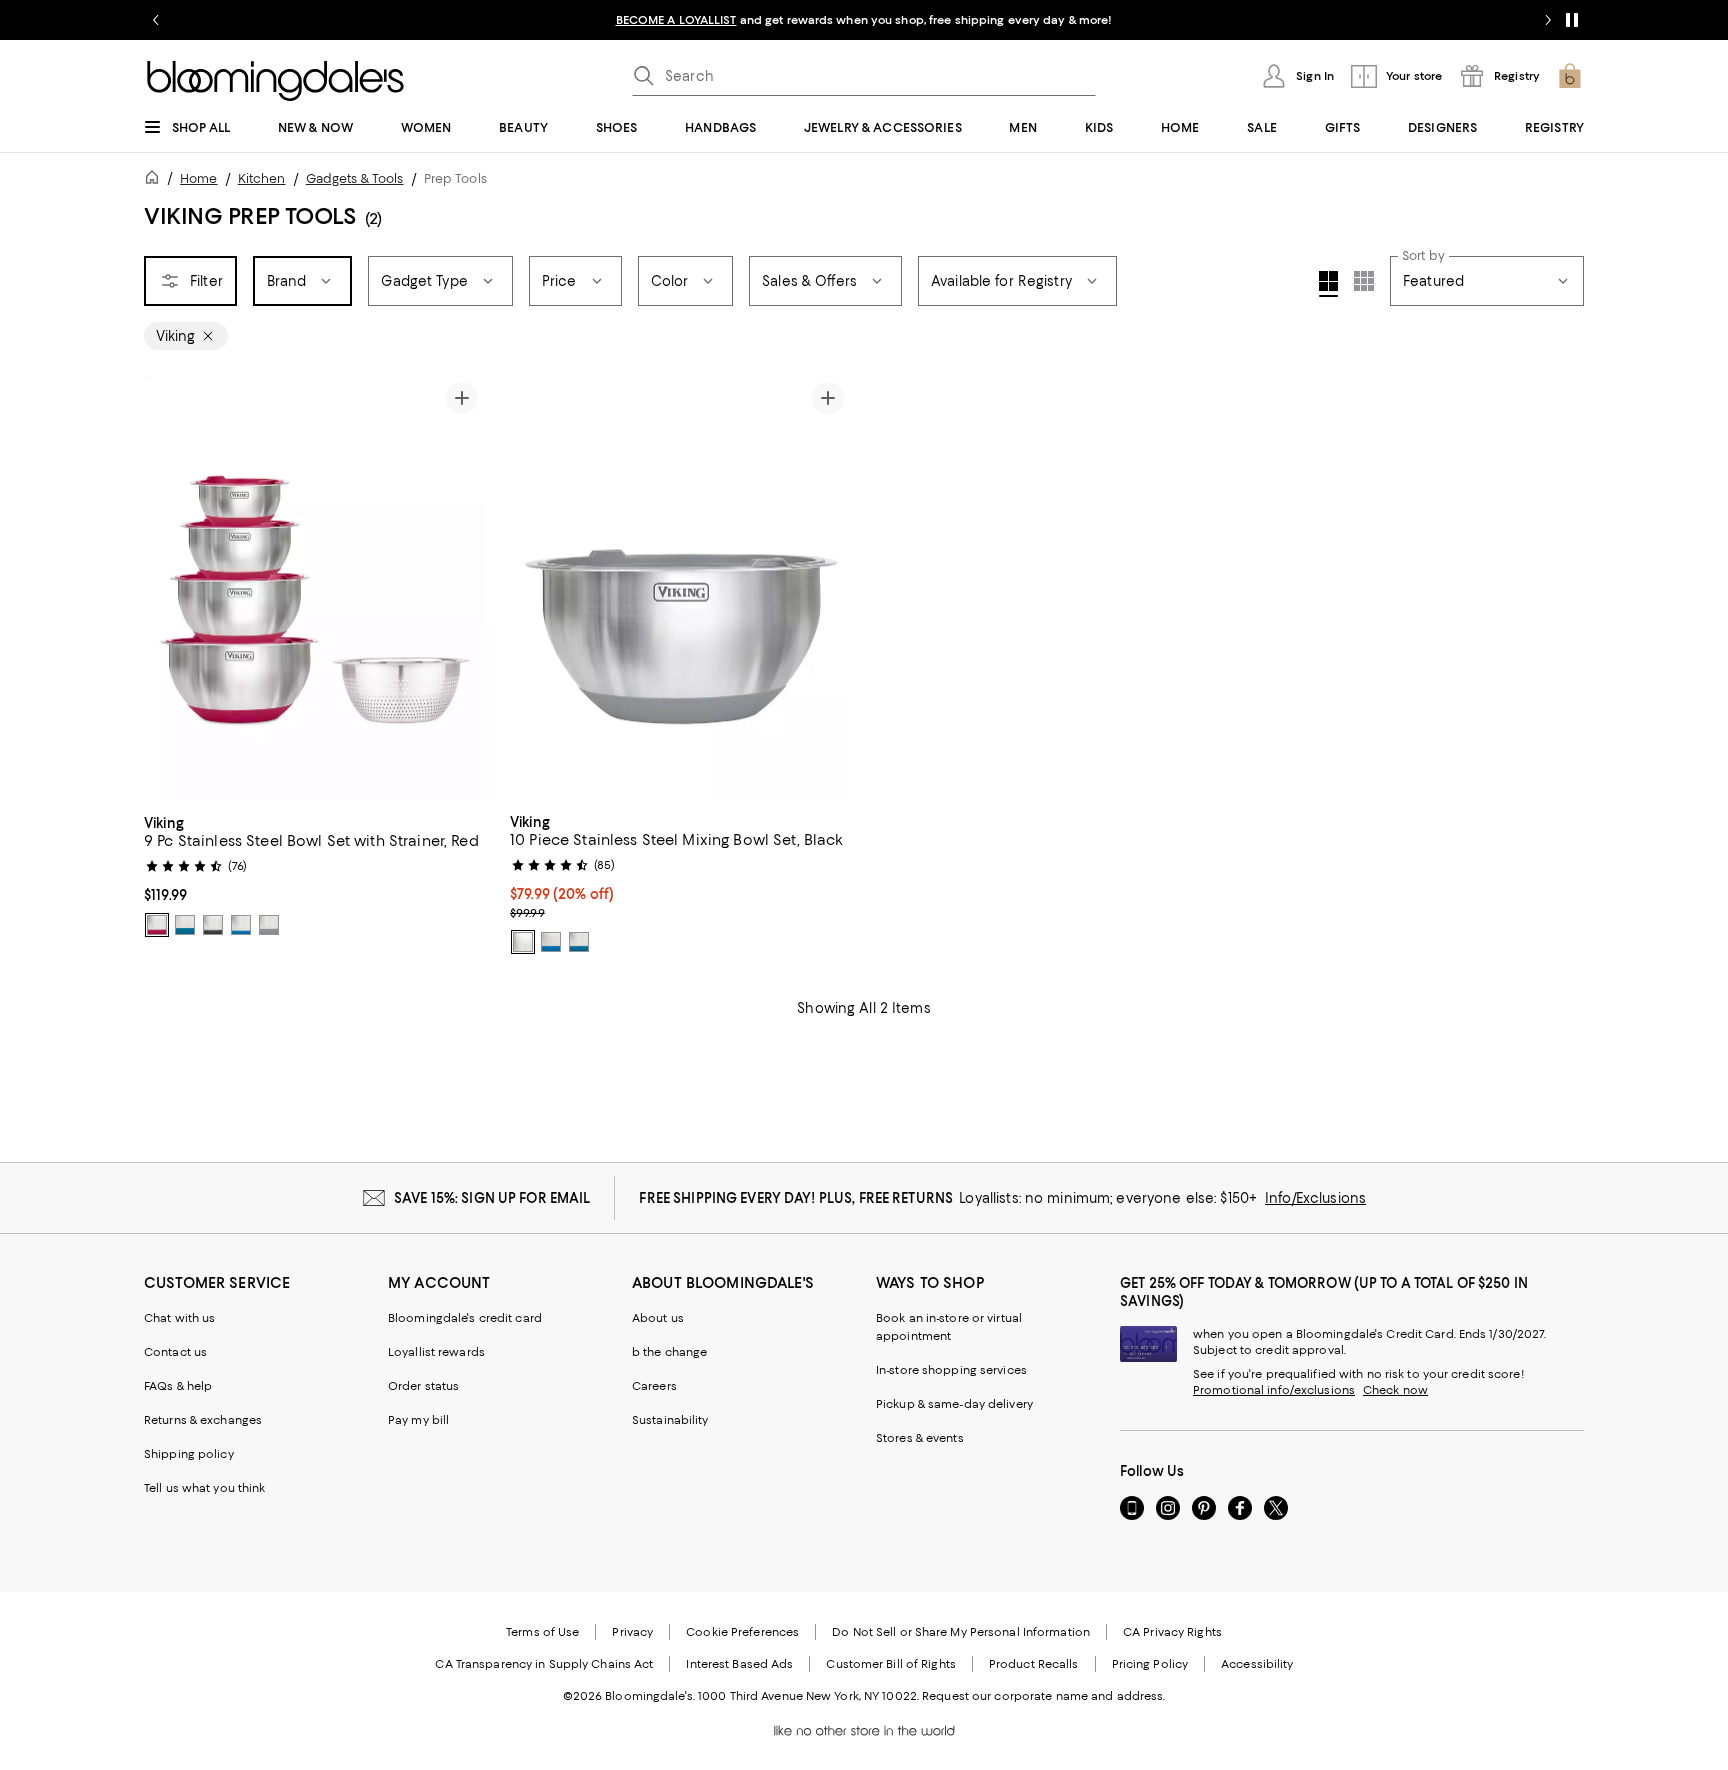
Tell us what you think (204, 1488)
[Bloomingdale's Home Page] (275, 81)
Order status (423, 1386)
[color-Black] (213, 925)
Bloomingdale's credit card (465, 1318)
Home (198, 178)
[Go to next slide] (1548, 20)
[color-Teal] (185, 925)
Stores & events (920, 1438)
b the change (669, 1352)
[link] (315, 874)
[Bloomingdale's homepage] (156, 180)
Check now (1395, 1390)
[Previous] (168, 588)
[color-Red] (157, 925)
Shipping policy (189, 1454)
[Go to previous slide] (156, 20)
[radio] (157, 925)
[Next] (462, 588)
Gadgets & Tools (355, 178)
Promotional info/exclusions (1274, 1390)
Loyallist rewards (436, 1352)
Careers (654, 1386)
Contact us (175, 1352)
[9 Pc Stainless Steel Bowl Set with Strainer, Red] (315, 588)
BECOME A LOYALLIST (676, 20)
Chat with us (179, 1318)
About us (658, 1318)
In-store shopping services (951, 1370)
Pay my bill (418, 1420)
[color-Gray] (269, 925)
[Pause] (1572, 20)
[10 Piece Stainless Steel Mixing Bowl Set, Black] (681, 588)
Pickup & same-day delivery (954, 1404)
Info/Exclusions (1315, 1198)
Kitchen (262, 178)
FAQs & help (178, 1386)
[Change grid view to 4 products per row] (1328, 284)
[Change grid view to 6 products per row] (1364, 281)
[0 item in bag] (1570, 76)
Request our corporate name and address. (1043, 1696)
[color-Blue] (241, 925)
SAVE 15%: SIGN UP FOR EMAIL (492, 1198)
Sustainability (670, 1420)
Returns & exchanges (203, 1420)
